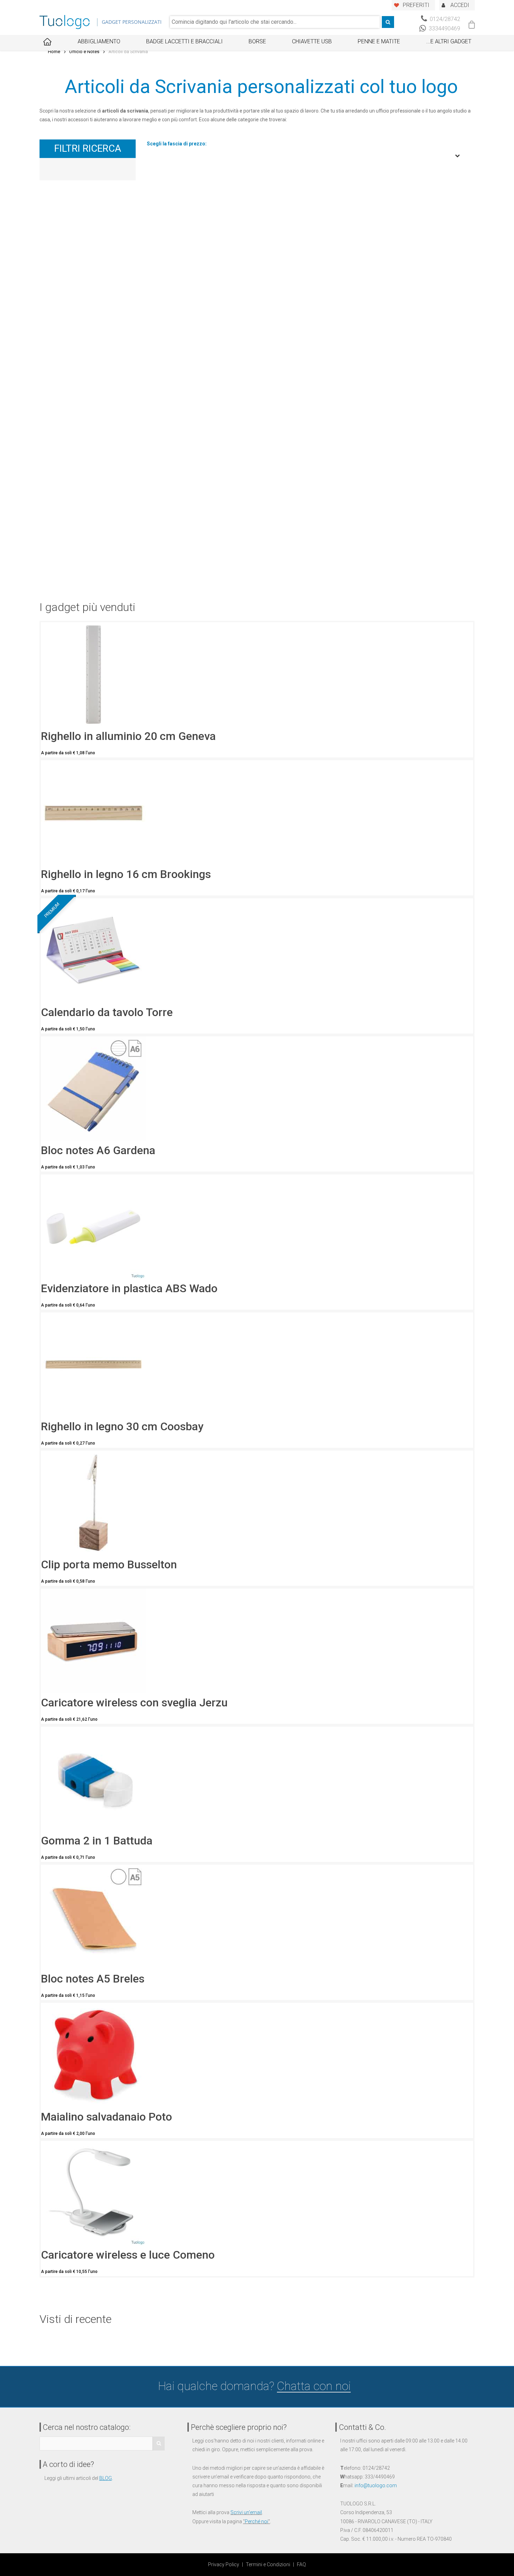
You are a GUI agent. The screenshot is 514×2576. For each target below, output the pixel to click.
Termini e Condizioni (268, 2564)
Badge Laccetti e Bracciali (184, 41)
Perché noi (256, 2521)
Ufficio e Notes (84, 52)
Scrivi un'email (246, 2512)
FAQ (301, 2564)
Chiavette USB (312, 41)
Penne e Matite (379, 41)
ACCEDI (460, 5)
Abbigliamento (99, 41)
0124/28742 (444, 19)
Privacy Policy (224, 2564)
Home (54, 52)
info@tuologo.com (376, 2485)
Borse (257, 41)
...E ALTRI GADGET (449, 41)
